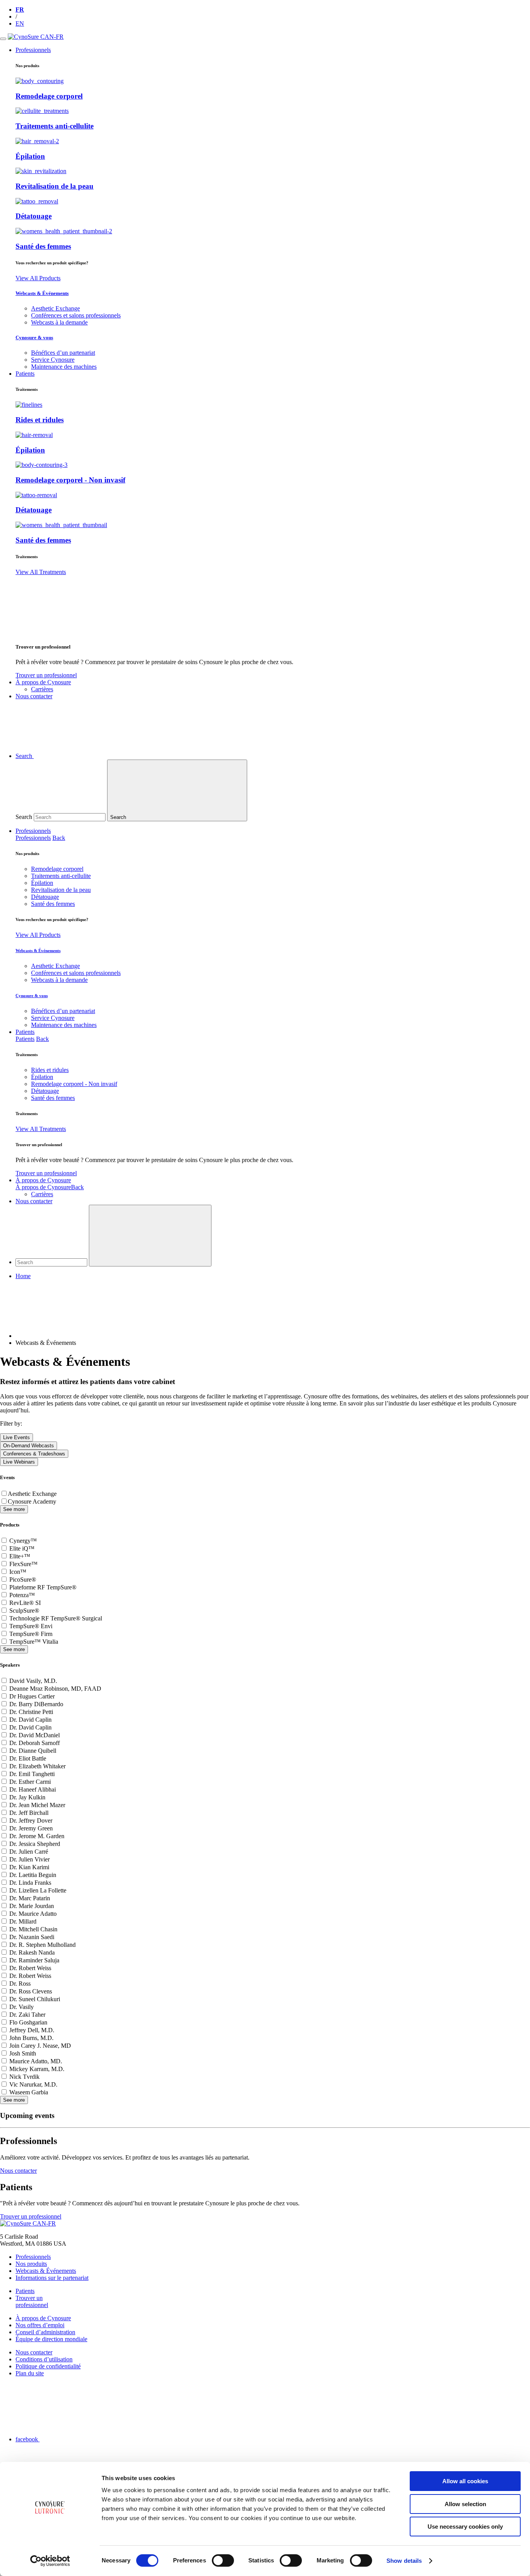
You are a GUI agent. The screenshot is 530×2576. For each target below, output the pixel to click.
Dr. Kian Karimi (29, 1867)
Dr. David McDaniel (35, 1735)
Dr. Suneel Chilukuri (35, 1999)
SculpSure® (24, 1611)
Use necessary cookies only (465, 2527)
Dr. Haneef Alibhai (33, 1789)
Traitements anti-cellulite (55, 126)
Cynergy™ (23, 1541)
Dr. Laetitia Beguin (33, 1875)
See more (14, 1509)
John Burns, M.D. (31, 2038)
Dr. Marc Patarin (30, 1898)
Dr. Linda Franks (30, 1883)
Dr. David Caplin (30, 1720)
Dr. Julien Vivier (29, 1859)
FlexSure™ (23, 1564)
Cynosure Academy (32, 1501)
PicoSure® (23, 1579)
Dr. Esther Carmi (30, 1782)
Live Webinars (19, 1462)
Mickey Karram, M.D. (37, 2069)
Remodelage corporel (49, 96)
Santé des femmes (43, 246)
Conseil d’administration (45, 2332)
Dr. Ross (20, 1984)
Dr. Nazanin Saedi (32, 1937)
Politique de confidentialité (48, 2366)
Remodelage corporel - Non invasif (70, 480)
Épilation (30, 156)
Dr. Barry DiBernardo (36, 1704)
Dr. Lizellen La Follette (38, 1890)
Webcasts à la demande (59, 322)
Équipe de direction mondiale (51, 2339)
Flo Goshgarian (28, 2022)
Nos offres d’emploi (40, 2325)
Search (24, 817)
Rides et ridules (40, 420)
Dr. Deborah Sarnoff (35, 1743)
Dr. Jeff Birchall (29, 1813)
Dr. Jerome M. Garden (37, 1836)
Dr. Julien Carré (29, 1852)
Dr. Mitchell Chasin (33, 1929)
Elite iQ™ (22, 1548)
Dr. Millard (23, 1921)
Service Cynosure (53, 360)
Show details (404, 2561)
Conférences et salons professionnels (76, 315)
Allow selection (465, 2504)
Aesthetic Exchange (55, 308)
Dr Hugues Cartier (32, 1696)
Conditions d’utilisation (44, 2359)
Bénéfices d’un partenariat (63, 353)
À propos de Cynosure (43, 1180)
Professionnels (33, 831)
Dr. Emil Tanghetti (32, 1774)
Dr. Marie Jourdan (32, 1906)
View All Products (38, 278)
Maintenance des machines (64, 367)
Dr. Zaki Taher (27, 2015)
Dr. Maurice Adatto (33, 1914)
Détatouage (34, 216)
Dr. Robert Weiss (30, 1968)
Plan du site (30, 2373)
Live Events (16, 1437)
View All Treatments (41, 572)
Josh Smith (23, 2053)
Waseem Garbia (29, 2092)
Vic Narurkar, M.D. (33, 2084)
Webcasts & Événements (42, 293)
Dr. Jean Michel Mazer (37, 1805)
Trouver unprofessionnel (32, 2301)
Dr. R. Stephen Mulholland (42, 1945)
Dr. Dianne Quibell (33, 1751)
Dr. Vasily (22, 2007)
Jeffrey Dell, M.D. (32, 2030)
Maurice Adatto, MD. (36, 2061)
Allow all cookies (465, 2481)
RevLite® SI (25, 1603)
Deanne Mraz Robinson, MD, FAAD (55, 1689)
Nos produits (31, 2264)
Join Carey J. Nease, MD (40, 2046)
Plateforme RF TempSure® (43, 1587)
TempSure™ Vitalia (34, 1642)
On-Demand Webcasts (29, 1446)
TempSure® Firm (31, 1634)
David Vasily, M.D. (33, 1681)
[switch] (223, 2560)
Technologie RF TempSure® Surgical (56, 1618)
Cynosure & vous (34, 337)
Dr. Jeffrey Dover (31, 1821)
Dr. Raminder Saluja (34, 1960)
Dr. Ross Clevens (31, 1991)
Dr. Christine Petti (31, 1712)
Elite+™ (20, 1556)
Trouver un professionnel (46, 675)
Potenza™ (22, 1595)
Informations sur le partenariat (52, 2278)
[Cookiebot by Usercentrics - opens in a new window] (50, 2561)
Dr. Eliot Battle (28, 1758)
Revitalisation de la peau (55, 186)
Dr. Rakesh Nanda (32, 1952)
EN (20, 23)
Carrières (42, 689)
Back (59, 838)
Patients (25, 1032)
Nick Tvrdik (24, 2077)
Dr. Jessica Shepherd (35, 1844)
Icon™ (18, 1572)
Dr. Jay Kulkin (27, 1797)
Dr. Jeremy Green (31, 1828)
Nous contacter (34, 1201)
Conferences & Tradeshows (34, 1454)
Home (23, 1276)
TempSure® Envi (31, 1626)
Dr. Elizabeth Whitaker (37, 1766)
